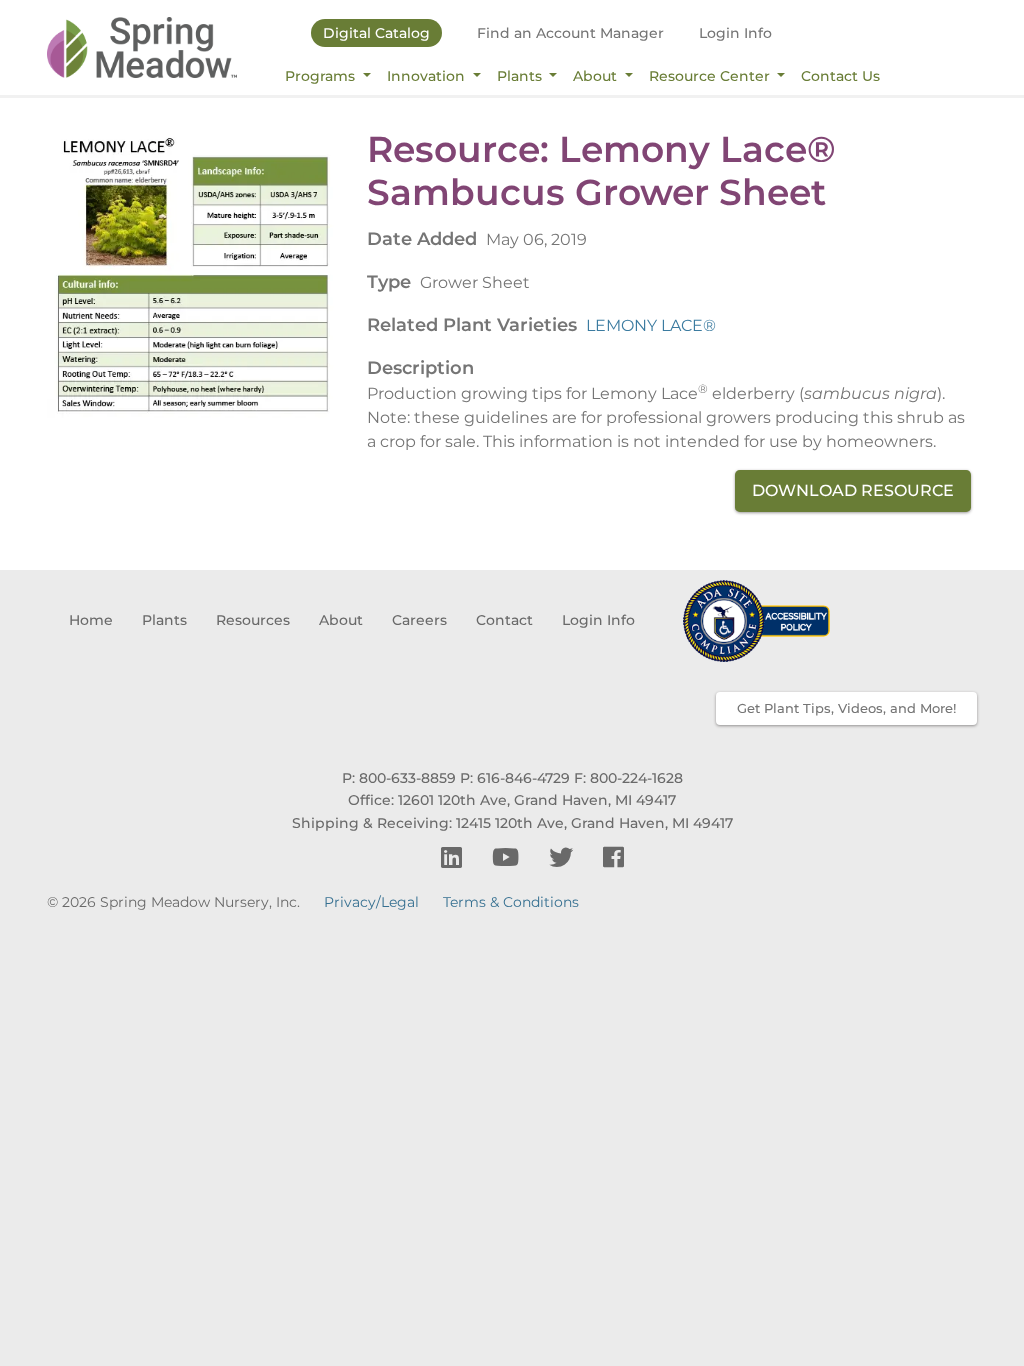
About (597, 76)
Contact (504, 620)
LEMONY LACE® (651, 325)
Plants (521, 76)
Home (91, 620)
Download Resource (853, 490)
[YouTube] (508, 857)
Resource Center (711, 76)
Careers (419, 620)
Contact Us (840, 76)
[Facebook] (613, 857)
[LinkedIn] (454, 857)
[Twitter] (564, 857)
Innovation (428, 76)
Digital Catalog (376, 33)
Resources (253, 620)
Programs (322, 76)
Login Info (735, 33)
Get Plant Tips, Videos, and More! (846, 708)
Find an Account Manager (570, 33)
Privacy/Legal (371, 902)
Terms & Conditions (511, 902)
